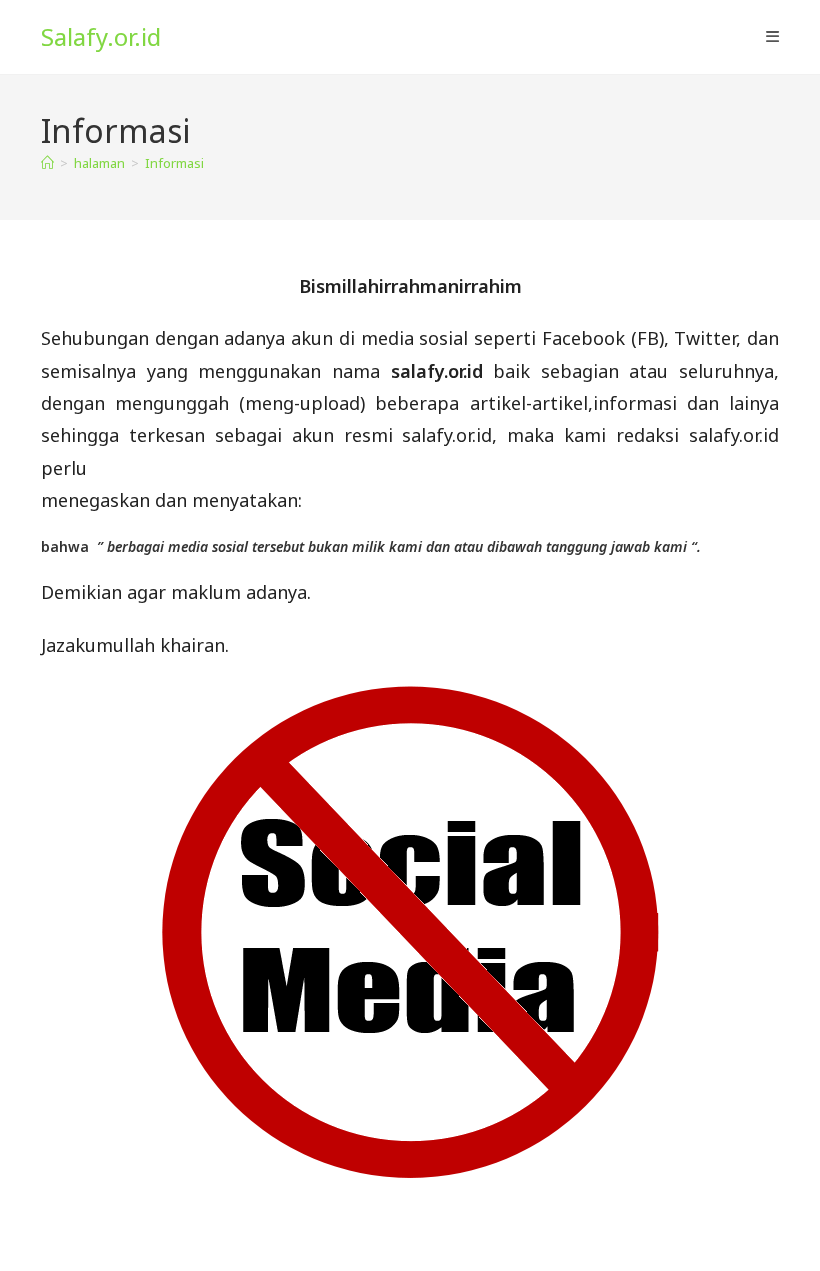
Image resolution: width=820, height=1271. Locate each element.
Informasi (174, 163)
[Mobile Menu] (772, 37)
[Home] (47, 163)
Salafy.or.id (101, 36)
